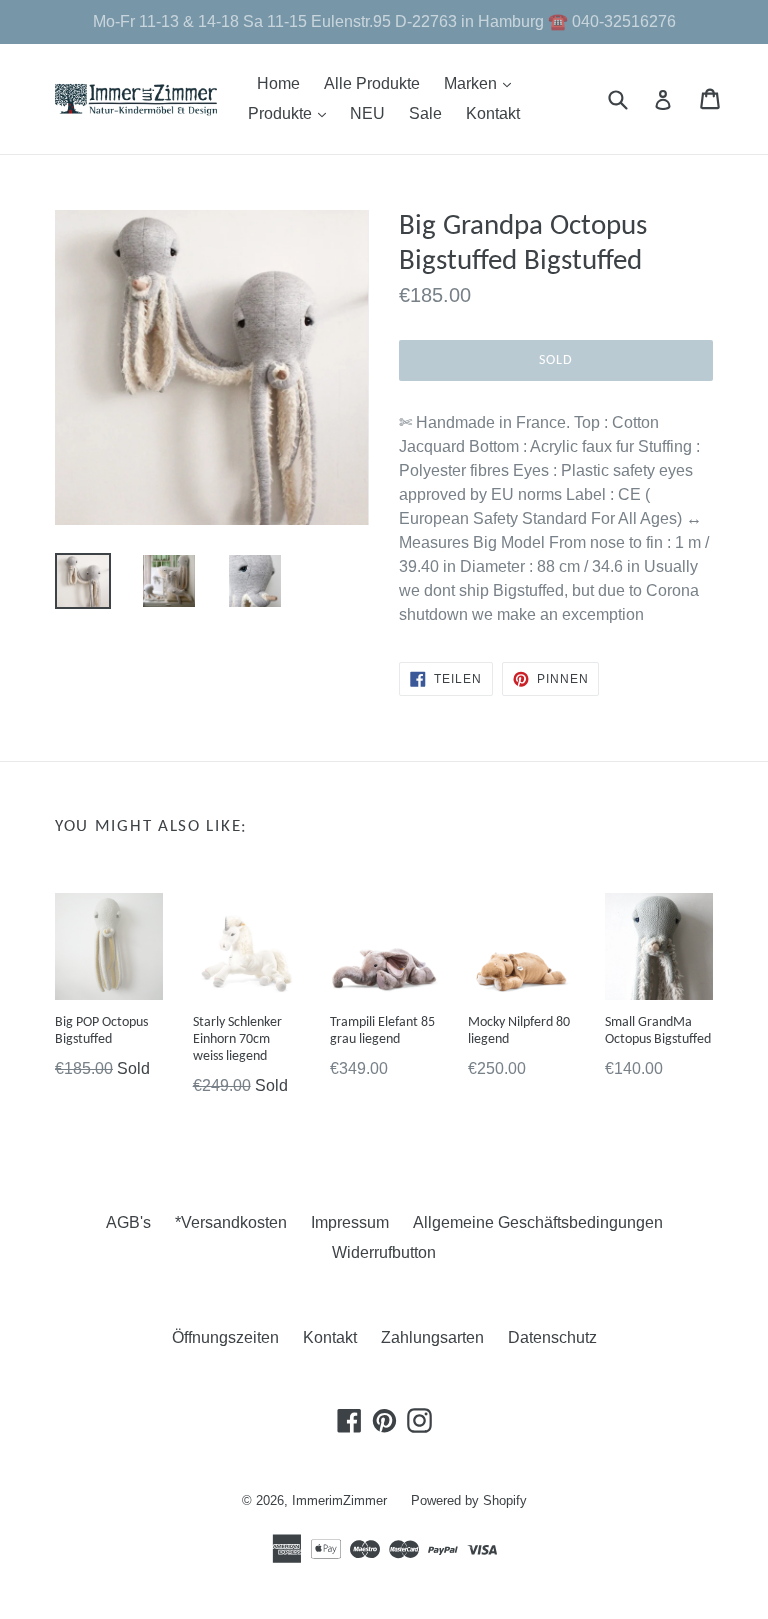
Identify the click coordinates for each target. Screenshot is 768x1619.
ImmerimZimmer (339, 1500)
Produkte (292, 113)
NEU (367, 113)
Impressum (350, 1222)
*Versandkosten (231, 1222)
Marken (482, 83)
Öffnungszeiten (225, 1337)
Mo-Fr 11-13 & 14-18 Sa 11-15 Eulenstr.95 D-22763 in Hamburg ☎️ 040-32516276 (384, 21)
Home (278, 83)
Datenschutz (552, 1337)
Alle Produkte (372, 83)
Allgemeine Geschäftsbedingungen (538, 1222)
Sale (425, 113)
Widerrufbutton (384, 1252)
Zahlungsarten (432, 1337)
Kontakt (493, 113)
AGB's (128, 1222)
